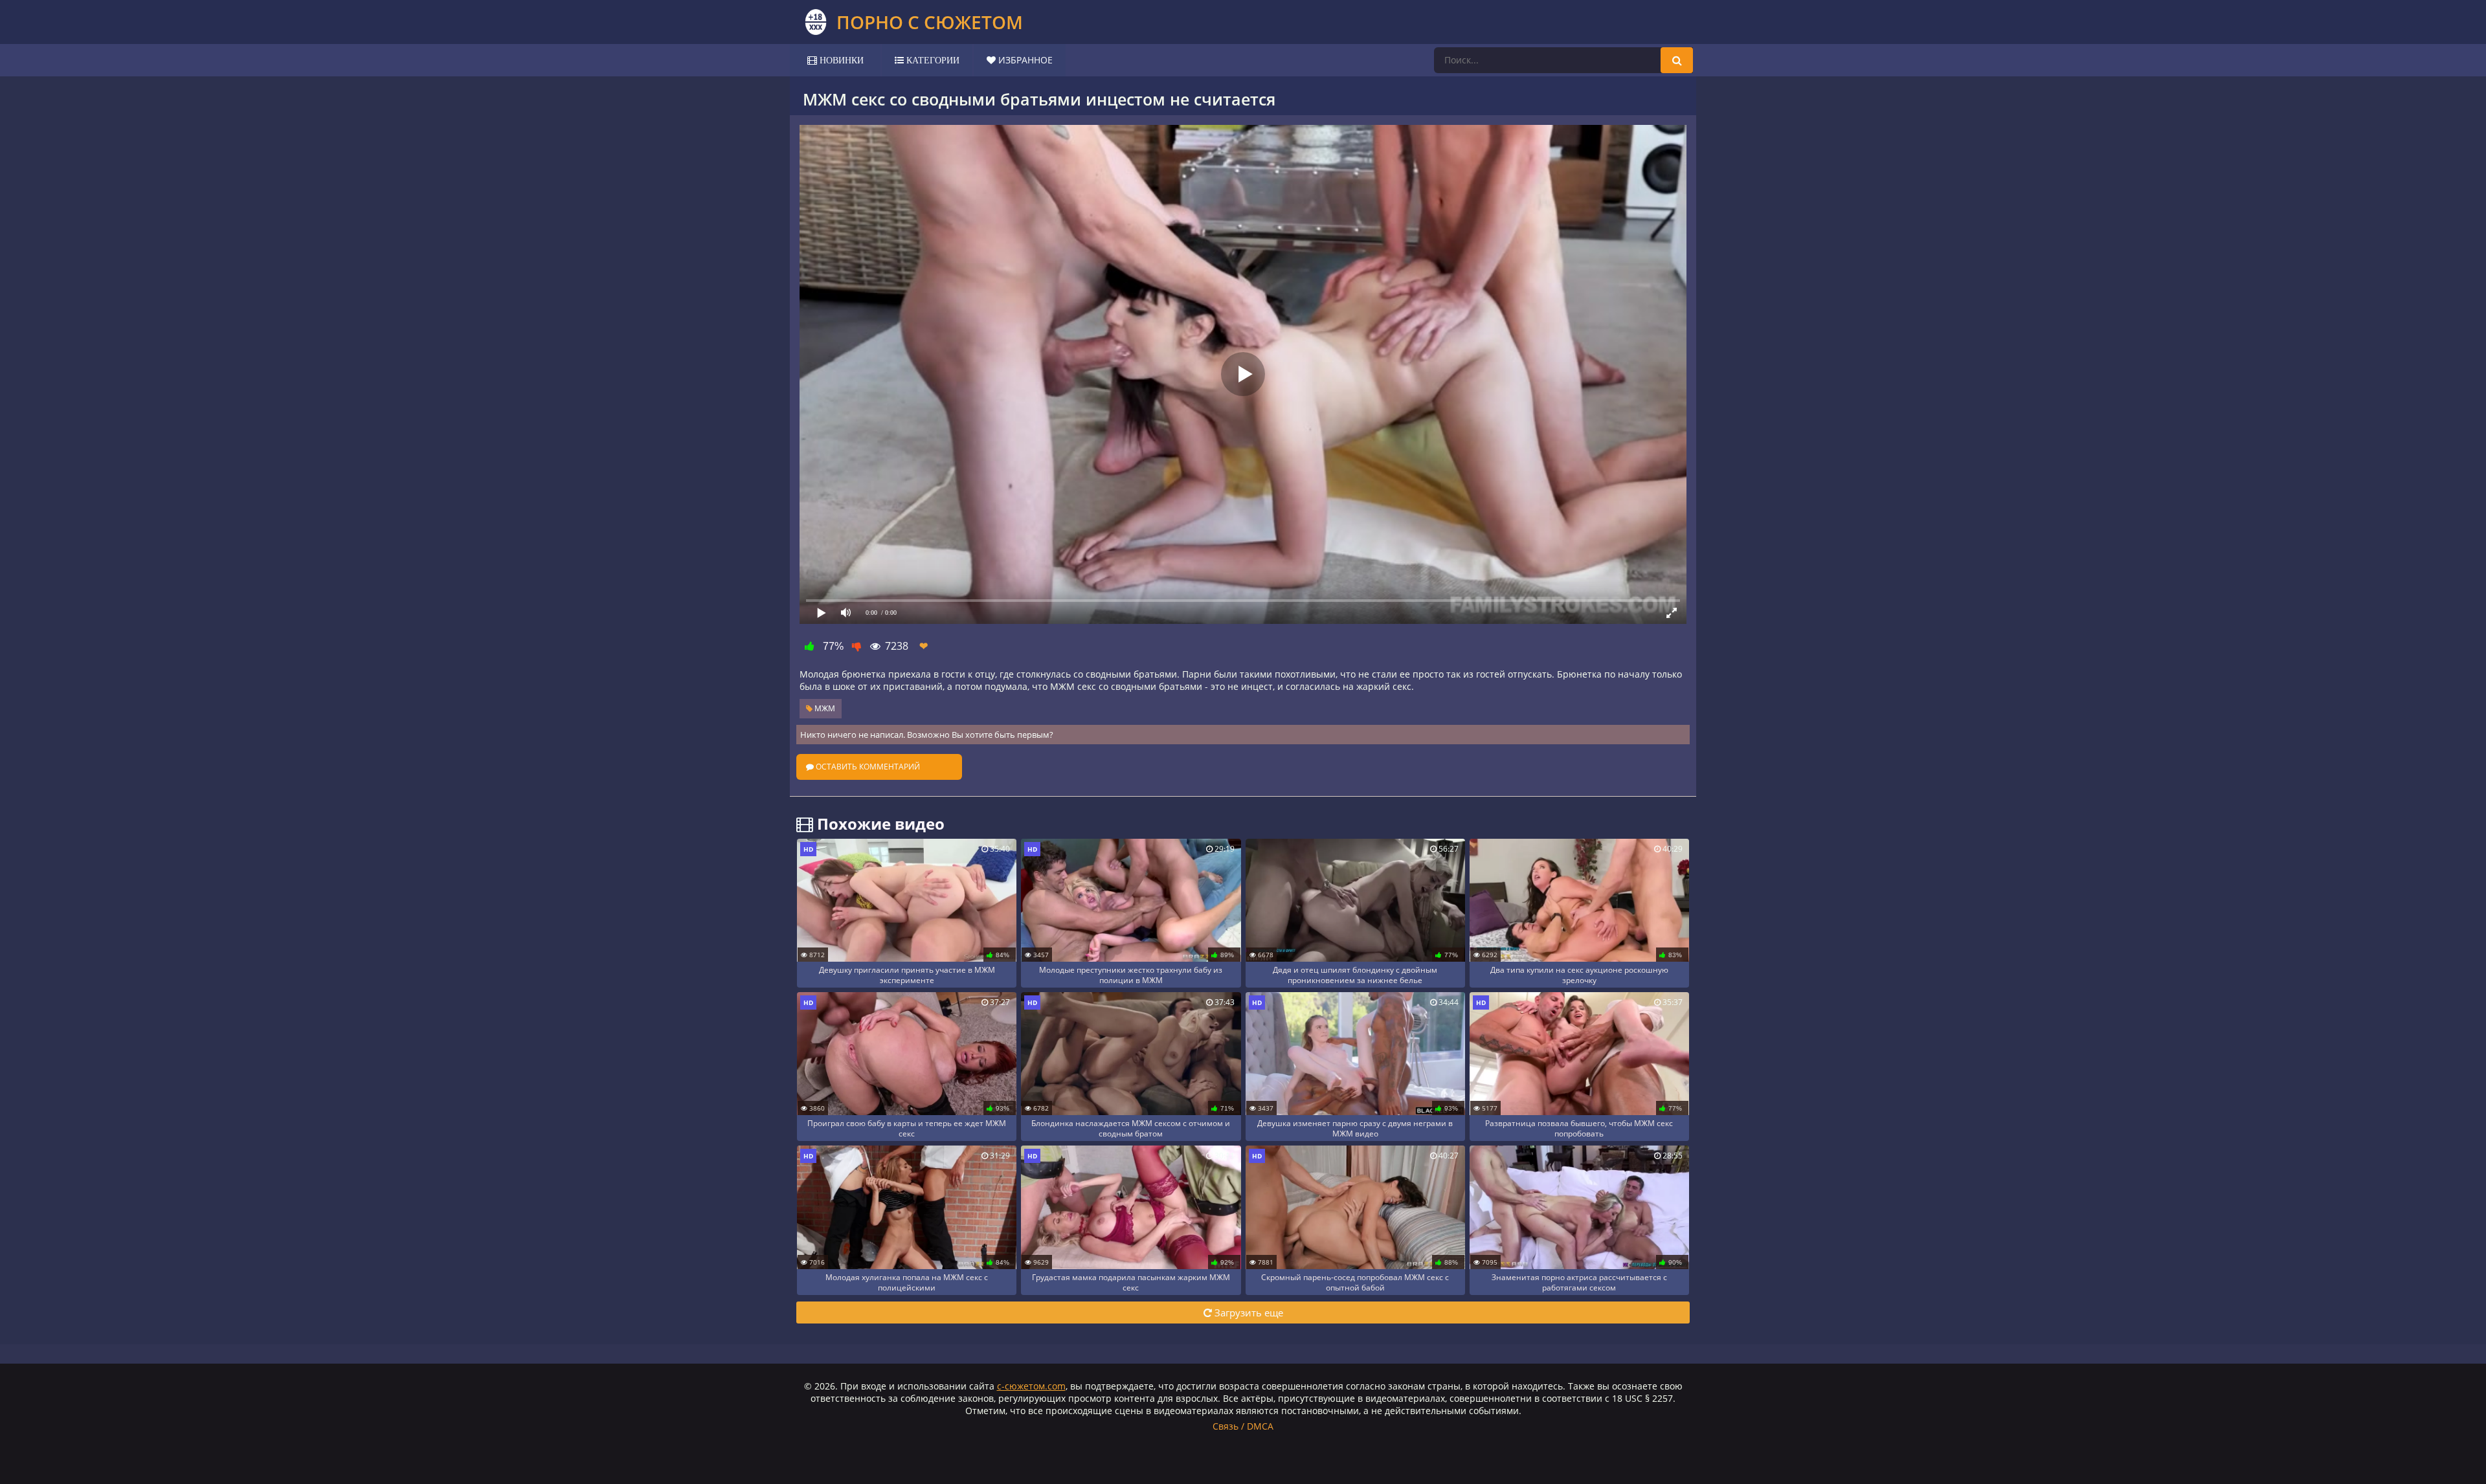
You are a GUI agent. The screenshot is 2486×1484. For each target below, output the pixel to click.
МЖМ (824, 708)
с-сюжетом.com (1031, 1386)
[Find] (1677, 60)
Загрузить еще (1248, 1312)
